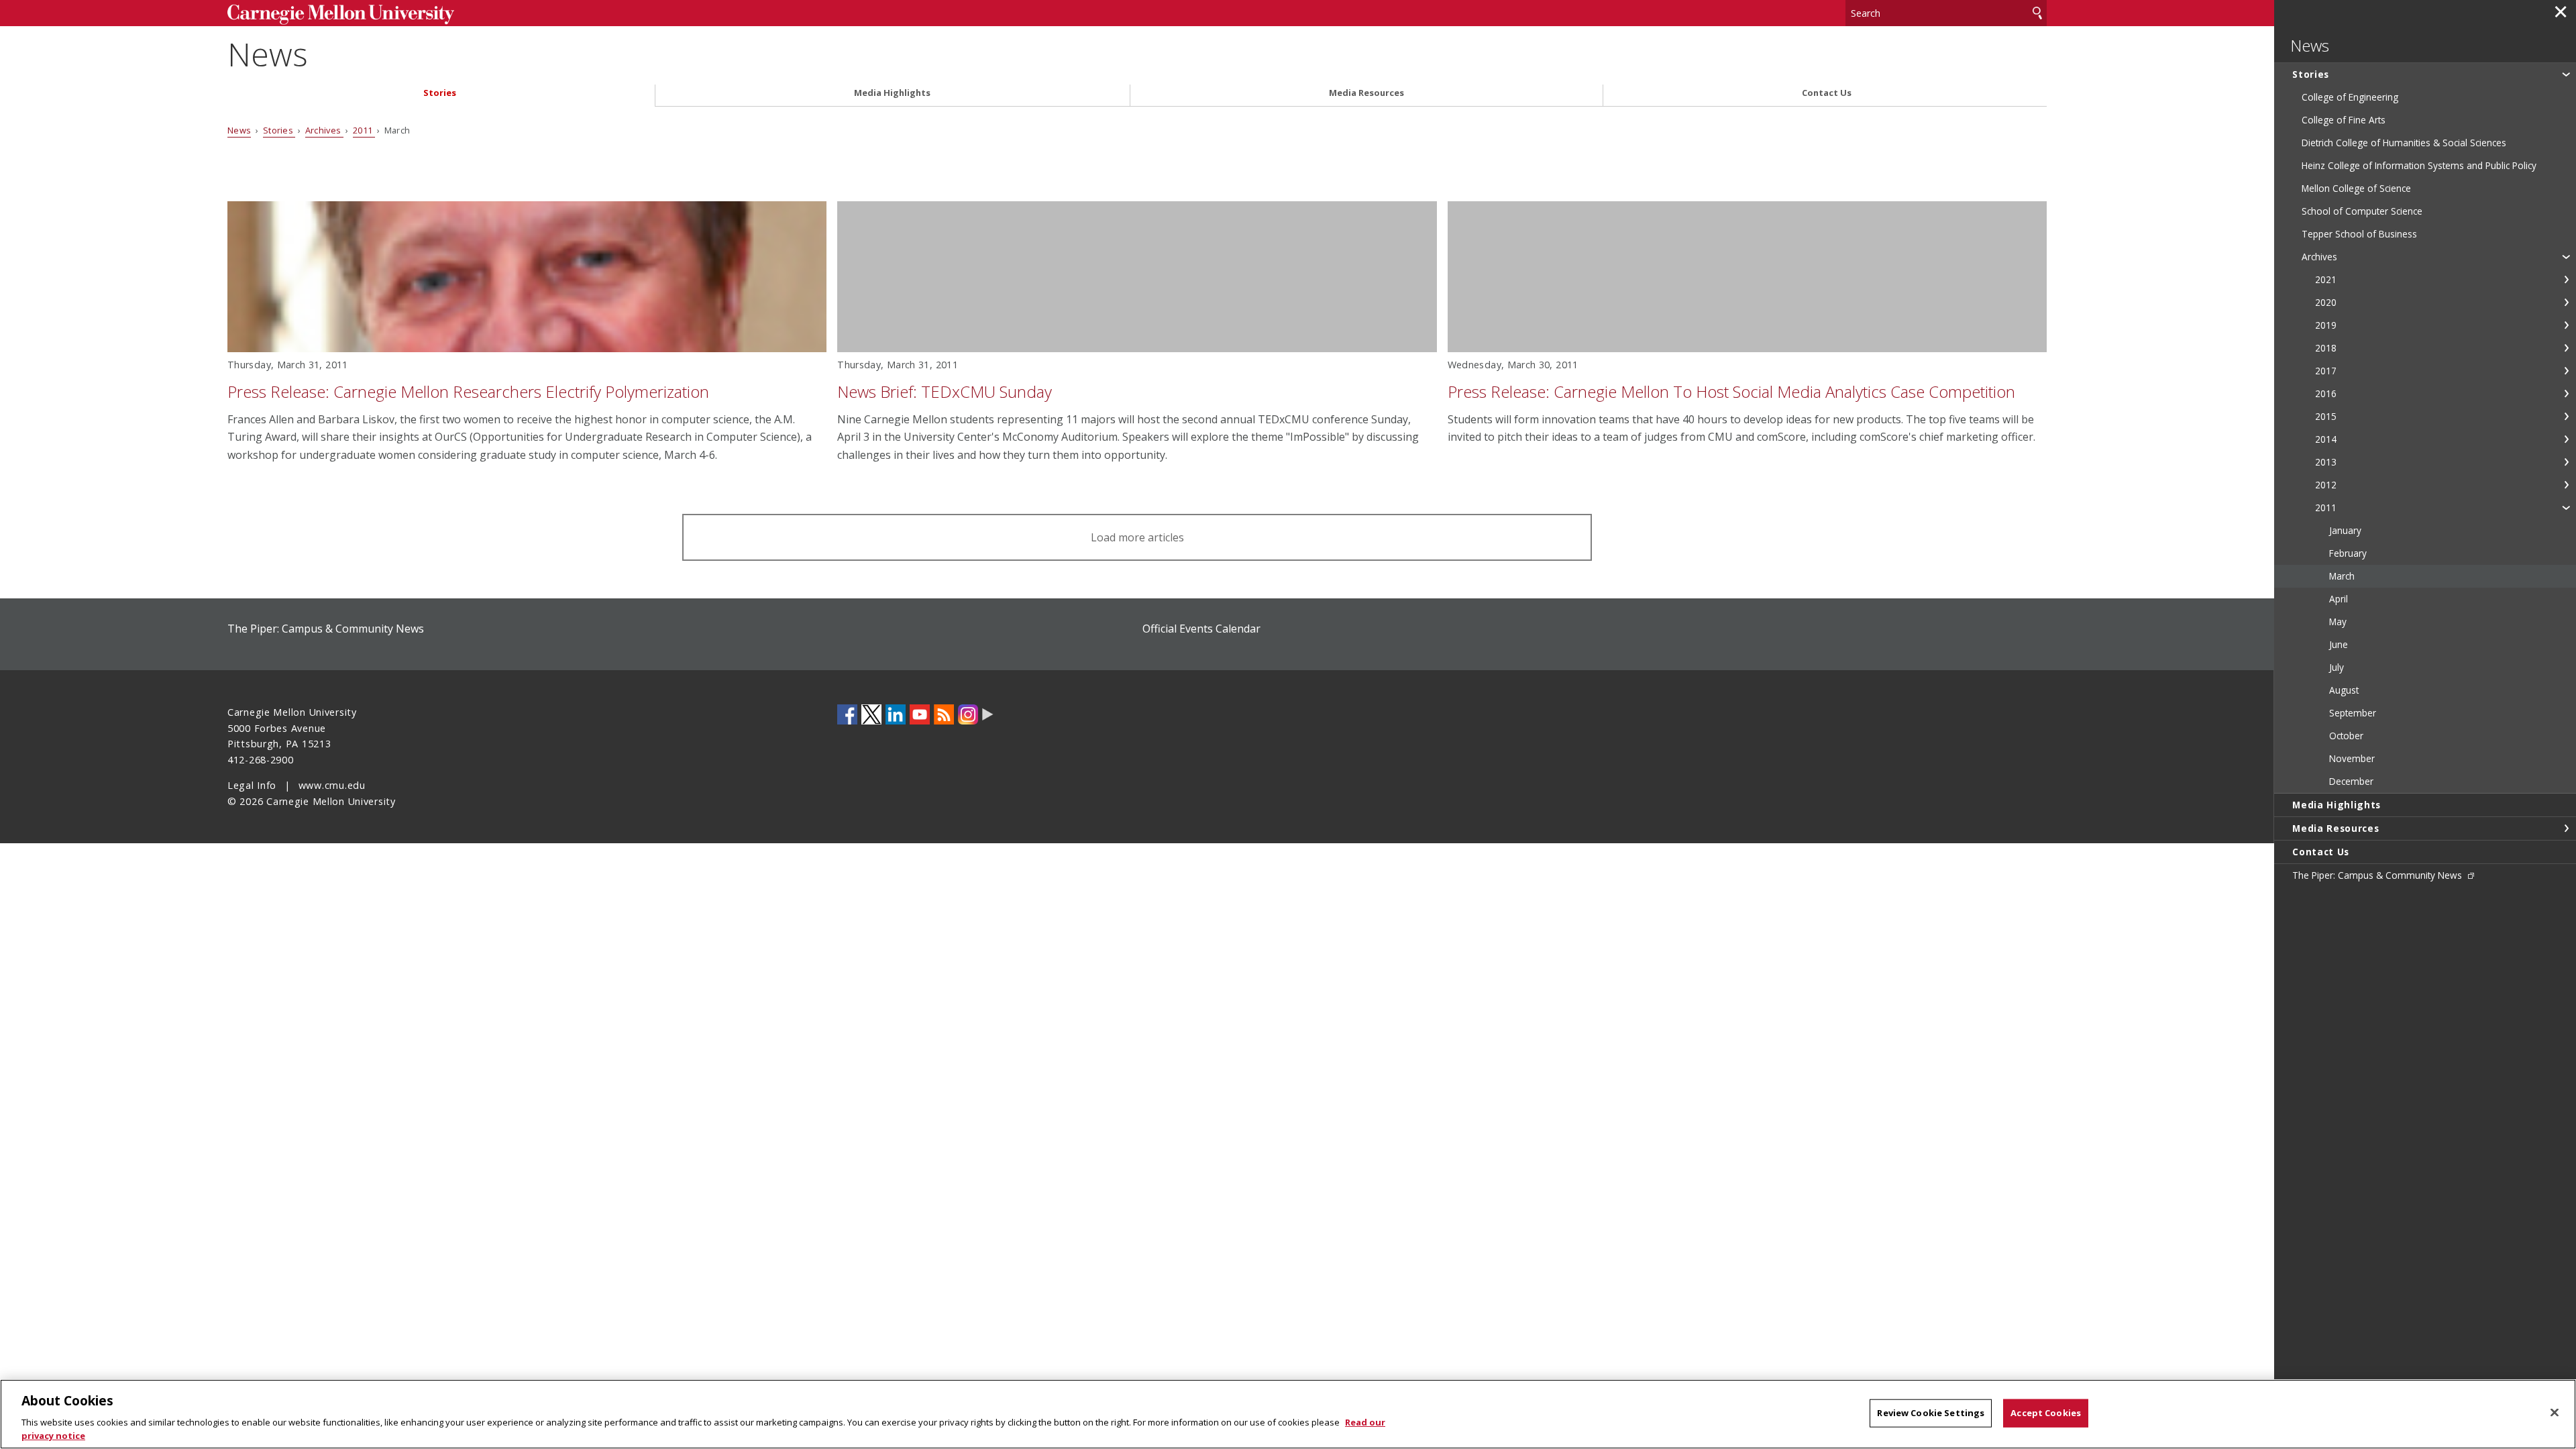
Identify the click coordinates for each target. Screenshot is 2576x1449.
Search (2037, 13)
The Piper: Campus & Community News (326, 629)
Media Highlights (892, 93)
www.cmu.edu (332, 785)
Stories (440, 93)
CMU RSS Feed (944, 714)
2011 (364, 130)
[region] (1288, 1414)
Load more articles (1137, 537)
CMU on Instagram (968, 714)
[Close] (2555, 1413)
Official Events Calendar (1201, 629)
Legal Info (252, 785)
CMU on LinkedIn (896, 714)
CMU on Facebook (847, 714)
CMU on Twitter (871, 714)
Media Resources (1366, 93)
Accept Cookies (2046, 1413)
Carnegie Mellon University (437, 14)
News (268, 54)
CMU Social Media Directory (988, 714)
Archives (324, 130)
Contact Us (1827, 93)
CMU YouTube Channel (920, 714)
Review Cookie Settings (1931, 1413)
